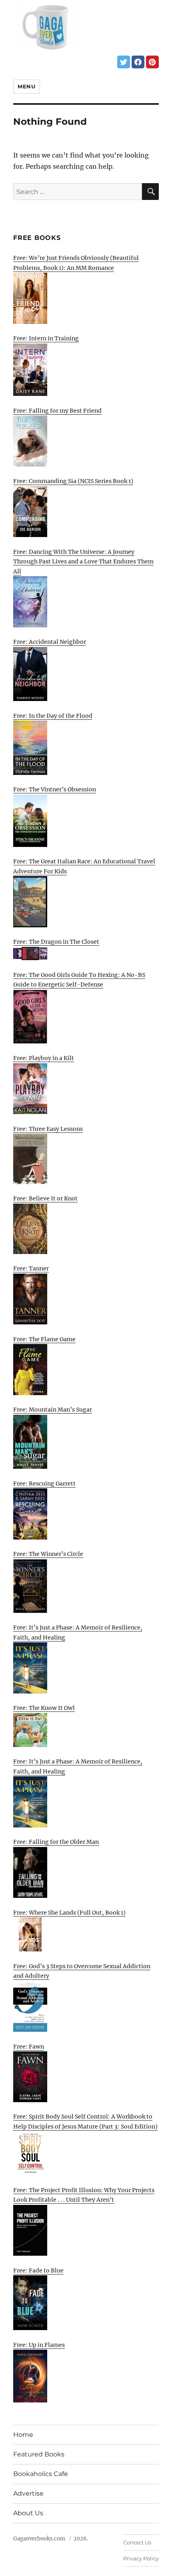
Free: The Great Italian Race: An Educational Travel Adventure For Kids (84, 866)
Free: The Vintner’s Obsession (55, 789)
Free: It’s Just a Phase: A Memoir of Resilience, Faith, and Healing (78, 1632)
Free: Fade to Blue (38, 2270)
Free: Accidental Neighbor (50, 642)
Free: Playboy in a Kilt (44, 1058)
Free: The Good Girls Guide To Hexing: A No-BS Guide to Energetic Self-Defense (79, 980)
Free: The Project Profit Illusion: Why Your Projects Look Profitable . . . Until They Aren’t (84, 2195)
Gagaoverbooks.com (39, 2539)
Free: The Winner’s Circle (48, 1554)
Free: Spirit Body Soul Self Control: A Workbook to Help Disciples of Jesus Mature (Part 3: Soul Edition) (85, 2122)
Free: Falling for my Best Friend (57, 411)
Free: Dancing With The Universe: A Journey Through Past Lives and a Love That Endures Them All (83, 562)
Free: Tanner (31, 1268)
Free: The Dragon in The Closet (56, 942)
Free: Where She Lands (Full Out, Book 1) (69, 1913)
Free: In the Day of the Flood (53, 716)
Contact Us (137, 2542)
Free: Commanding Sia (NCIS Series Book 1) (73, 481)
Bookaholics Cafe (41, 2474)
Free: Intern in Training (46, 338)
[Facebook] (138, 62)
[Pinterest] (152, 62)
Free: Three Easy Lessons (48, 1129)
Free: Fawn (29, 2047)
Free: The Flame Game (44, 1339)
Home (23, 2435)
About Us (28, 2513)
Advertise (28, 2493)
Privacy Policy (141, 2558)
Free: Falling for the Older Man (56, 1842)
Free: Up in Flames (39, 2345)
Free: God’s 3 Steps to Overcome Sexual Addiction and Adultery (82, 1971)
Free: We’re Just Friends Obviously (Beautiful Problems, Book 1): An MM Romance (76, 263)
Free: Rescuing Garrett (44, 1484)
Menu (26, 86)
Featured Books (39, 2454)
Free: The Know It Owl (44, 1708)
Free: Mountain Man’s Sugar (53, 1410)
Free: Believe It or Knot (45, 1198)
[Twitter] (124, 62)
